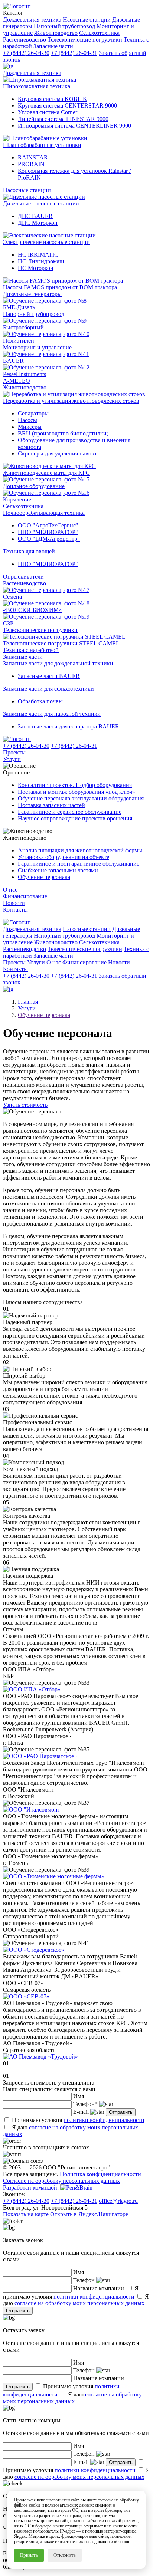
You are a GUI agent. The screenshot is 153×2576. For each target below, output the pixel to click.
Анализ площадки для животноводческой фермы (80, 850)
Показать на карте (26, 2214)
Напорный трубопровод (34, 314)
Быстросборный (23, 327)
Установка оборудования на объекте (64, 857)
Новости (14, 903)
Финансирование (25, 896)
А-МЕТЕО (17, 381)
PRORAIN (31, 164)
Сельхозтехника (23, 506)
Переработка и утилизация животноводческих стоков (71, 401)
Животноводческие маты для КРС (46, 473)
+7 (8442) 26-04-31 (74, 53)
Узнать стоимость (25, 1105)
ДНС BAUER (35, 216)
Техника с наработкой (31, 650)
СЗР (8, 623)
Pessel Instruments (25, 374)
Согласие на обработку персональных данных (61, 2181)
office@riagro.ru (118, 2201)
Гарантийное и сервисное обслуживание (70, 812)
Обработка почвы (40, 701)
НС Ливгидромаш (41, 261)
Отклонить (65, 2555)
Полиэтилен (19, 341)
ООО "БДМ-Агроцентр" (49, 539)
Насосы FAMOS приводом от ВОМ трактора (60, 287)
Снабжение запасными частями (58, 870)
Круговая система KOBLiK (53, 99)
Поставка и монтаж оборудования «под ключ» (76, 792)
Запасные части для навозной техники (52, 714)
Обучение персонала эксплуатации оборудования (81, 798)
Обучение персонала (44, 877)
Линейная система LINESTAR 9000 (63, 119)
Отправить (121, 2112)
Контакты (15, 910)
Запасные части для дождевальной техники (58, 663)
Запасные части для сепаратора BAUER (69, 726)
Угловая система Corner (48, 112)
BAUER (13, 361)
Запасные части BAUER (49, 676)
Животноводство (25, 387)
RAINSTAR (33, 157)
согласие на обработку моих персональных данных (79, 2303)
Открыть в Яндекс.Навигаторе (89, 2214)
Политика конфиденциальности (100, 2174)
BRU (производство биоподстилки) (63, 433)
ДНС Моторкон (38, 223)
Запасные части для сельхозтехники (48, 689)
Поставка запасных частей (51, 805)
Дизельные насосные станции (41, 203)
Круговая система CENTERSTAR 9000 (67, 106)
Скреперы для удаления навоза (57, 453)
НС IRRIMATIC (38, 255)
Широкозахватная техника (37, 86)
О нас (10, 890)
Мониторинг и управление (37, 347)
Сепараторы (33, 413)
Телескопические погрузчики (40, 630)
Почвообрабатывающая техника (44, 513)
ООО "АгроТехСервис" (48, 525)
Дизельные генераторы (32, 294)
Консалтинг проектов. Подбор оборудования (75, 785)
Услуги (12, 759)
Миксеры (30, 427)
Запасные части (23, 657)
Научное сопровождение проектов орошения (75, 818)
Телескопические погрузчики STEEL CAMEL (61, 643)
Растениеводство (25, 583)
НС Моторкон (36, 268)
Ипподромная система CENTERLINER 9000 (74, 126)
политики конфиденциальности (104, 2120)
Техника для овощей (29, 551)
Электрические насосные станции (46, 242)
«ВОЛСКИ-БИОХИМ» (32, 610)
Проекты (14, 752)
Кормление (17, 499)
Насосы (27, 420)
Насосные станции (27, 190)
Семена (12, 597)
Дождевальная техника (32, 73)
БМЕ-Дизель (19, 307)
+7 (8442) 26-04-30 (26, 53)
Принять (29, 2555)
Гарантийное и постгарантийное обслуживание (79, 864)
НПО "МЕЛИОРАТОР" (48, 532)
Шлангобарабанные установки (42, 145)
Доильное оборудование (34, 486)
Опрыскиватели (23, 577)
